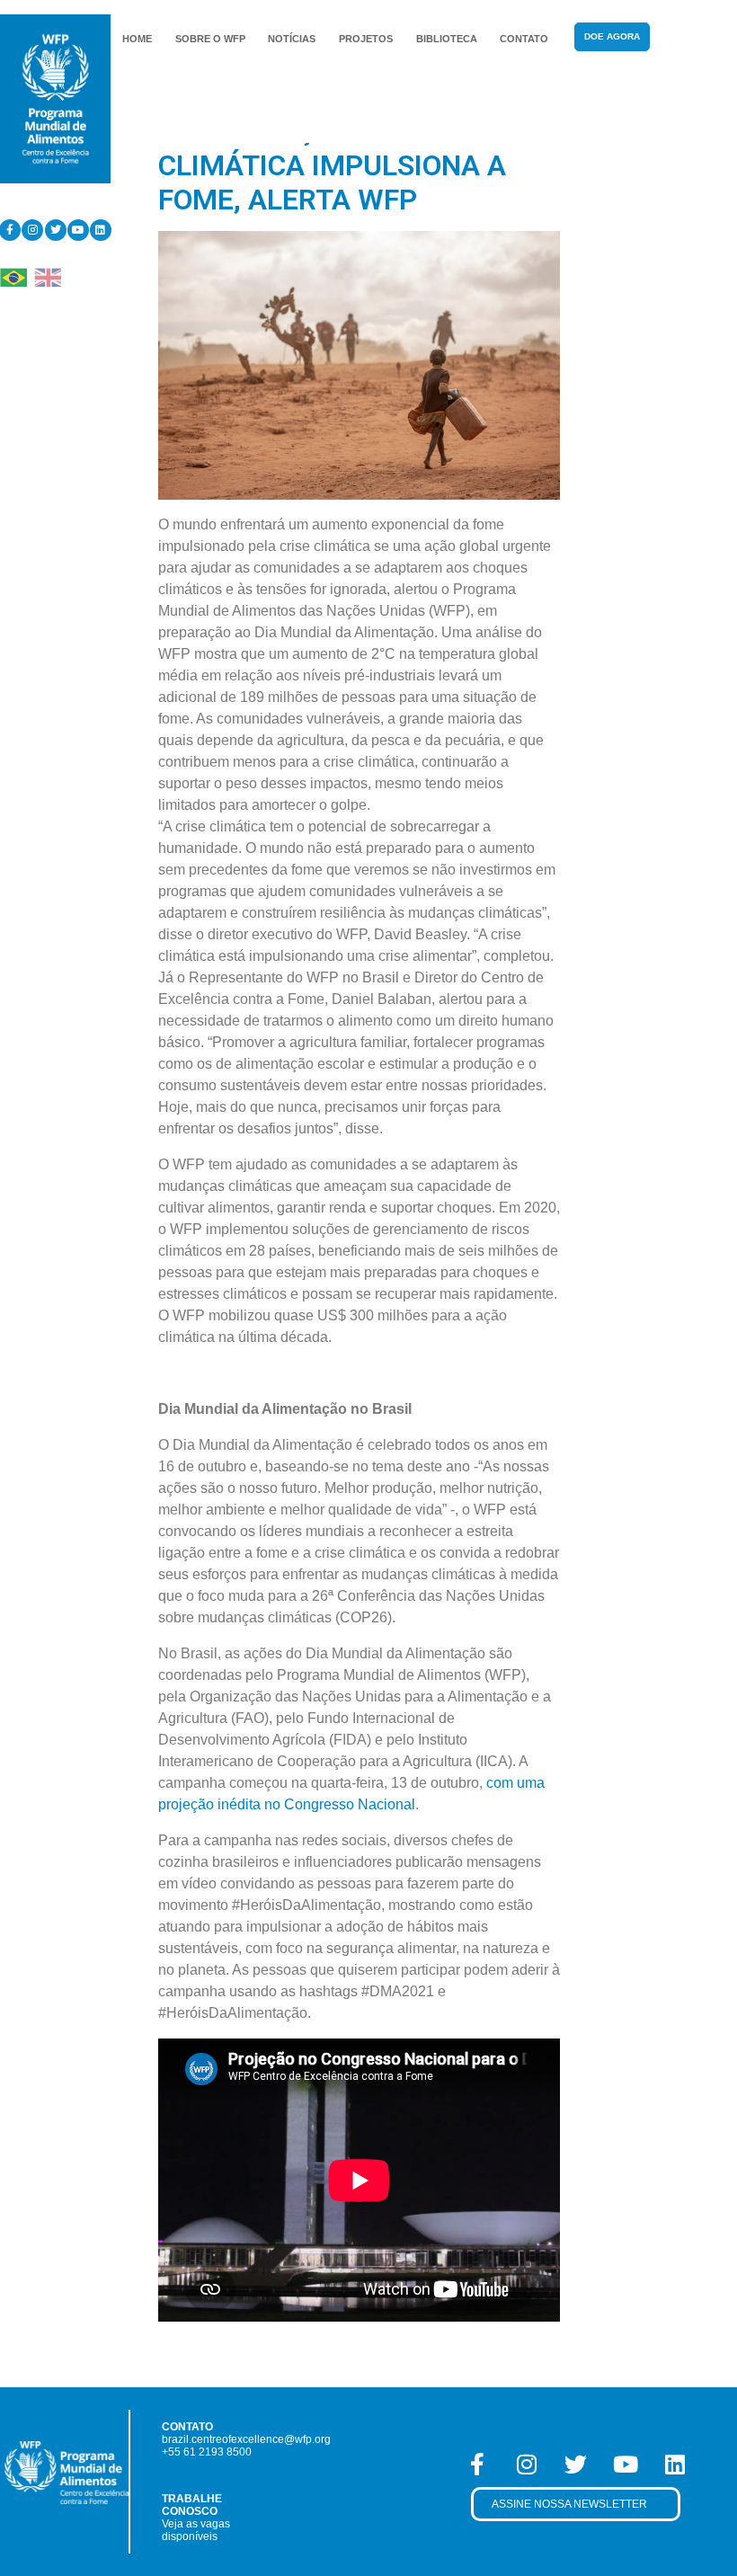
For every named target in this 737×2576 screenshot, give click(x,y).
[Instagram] (32, 230)
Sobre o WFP (210, 39)
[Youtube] (78, 230)
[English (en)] (48, 276)
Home (137, 39)
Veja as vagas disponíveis (196, 2530)
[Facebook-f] (477, 2465)
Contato (524, 39)
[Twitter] (56, 230)
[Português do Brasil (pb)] (13, 276)
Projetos (366, 39)
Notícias (292, 39)
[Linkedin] (101, 230)
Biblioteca (447, 39)
